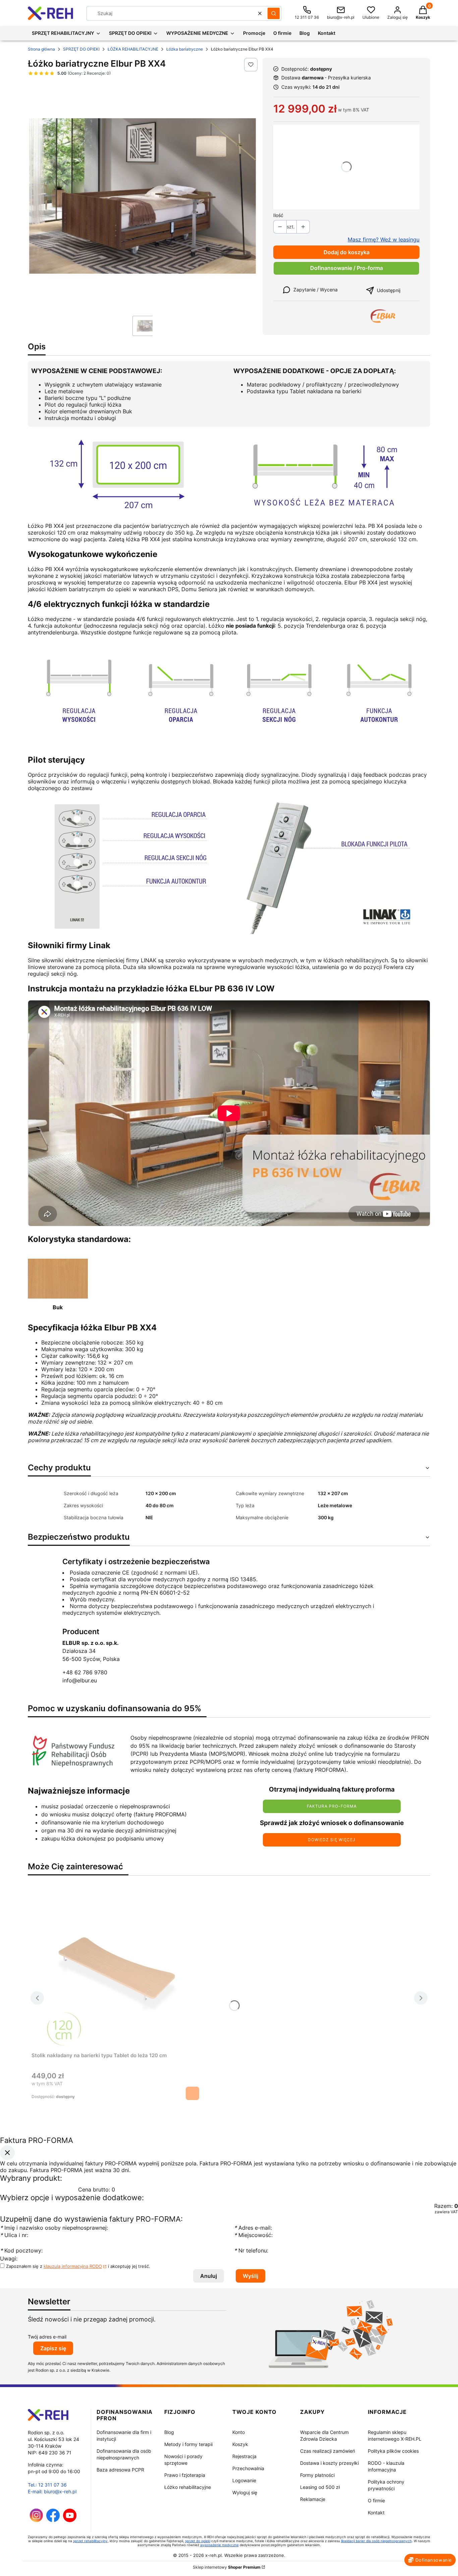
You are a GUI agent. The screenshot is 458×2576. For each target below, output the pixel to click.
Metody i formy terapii (188, 2444)
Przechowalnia (248, 2468)
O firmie (376, 2500)
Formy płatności (317, 2475)
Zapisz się (53, 2348)
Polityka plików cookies (393, 2451)
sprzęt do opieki (198, 2541)
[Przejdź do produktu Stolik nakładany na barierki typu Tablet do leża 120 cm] (115, 1970)
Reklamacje (313, 2499)
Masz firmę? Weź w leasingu (384, 239)
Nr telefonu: (252, 2251)
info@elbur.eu (80, 1680)
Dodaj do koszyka (347, 252)
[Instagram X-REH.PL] (36, 2520)
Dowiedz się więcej (332, 1840)
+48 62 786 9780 (85, 1672)
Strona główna (41, 49)
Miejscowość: (253, 2235)
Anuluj (209, 2276)
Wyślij (250, 2276)
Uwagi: (9, 2259)
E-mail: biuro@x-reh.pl (52, 2491)
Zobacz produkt (192, 2093)
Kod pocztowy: (21, 2251)
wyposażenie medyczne (219, 2545)
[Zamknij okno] (7, 2153)
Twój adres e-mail (47, 2337)
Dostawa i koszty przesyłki (329, 2463)
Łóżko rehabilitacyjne (188, 2487)
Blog (169, 2432)
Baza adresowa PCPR (120, 2470)
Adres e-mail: (253, 2228)
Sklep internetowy (227, 2567)
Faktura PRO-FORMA (332, 1806)
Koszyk (240, 2444)
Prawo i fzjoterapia (185, 2475)
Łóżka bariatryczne (185, 49)
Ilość (278, 215)
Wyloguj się (245, 2492)
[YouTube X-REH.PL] (70, 2520)
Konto (239, 2432)
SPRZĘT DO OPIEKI (81, 49)
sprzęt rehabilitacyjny (90, 2541)
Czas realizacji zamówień (328, 2451)
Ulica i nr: (14, 2235)
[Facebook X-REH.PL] (53, 2520)
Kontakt (376, 2513)
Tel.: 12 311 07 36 (47, 2485)
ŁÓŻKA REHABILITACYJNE (133, 49)
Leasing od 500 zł (320, 2487)
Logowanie (244, 2480)
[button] (274, 13)
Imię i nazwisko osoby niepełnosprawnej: (55, 2228)
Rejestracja (244, 2456)
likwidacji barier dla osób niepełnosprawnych (376, 2541)
